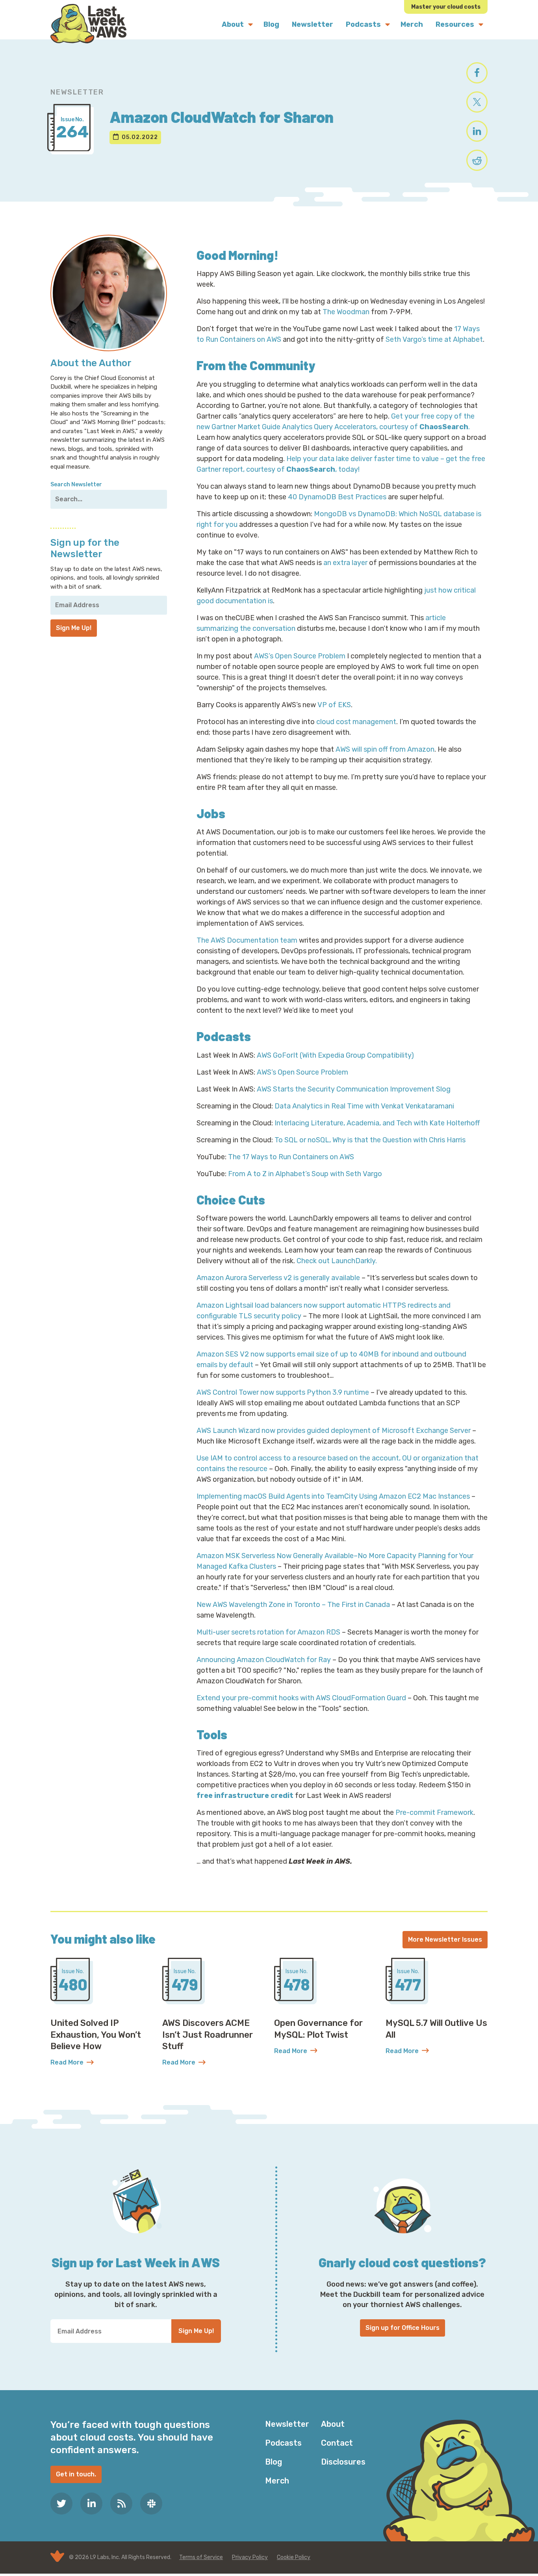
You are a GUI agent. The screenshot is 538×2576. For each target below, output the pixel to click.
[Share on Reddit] (477, 160)
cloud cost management (356, 722)
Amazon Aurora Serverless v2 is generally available (278, 1278)
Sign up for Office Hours (403, 2328)
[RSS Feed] (121, 2504)
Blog (274, 2462)
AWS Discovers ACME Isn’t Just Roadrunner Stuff (208, 2035)
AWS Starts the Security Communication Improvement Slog (354, 1089)
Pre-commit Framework (434, 1812)
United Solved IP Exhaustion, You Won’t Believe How (96, 2035)
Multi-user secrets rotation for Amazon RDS (268, 1632)
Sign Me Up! (74, 628)
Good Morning (235, 255)
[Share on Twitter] (477, 102)
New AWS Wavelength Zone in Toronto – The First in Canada (293, 1605)
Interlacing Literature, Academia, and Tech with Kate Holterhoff (377, 1123)
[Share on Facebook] (477, 73)
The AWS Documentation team (248, 940)
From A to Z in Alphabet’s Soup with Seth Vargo (305, 1174)
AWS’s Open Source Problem (300, 656)
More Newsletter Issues (445, 1939)
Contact (337, 2443)
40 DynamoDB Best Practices (337, 497)
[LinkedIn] (91, 2504)
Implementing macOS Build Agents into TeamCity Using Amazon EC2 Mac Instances (333, 1496)
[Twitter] (61, 2504)
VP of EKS (334, 705)
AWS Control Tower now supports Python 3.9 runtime (283, 1392)
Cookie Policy (294, 2557)
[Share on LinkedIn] (477, 131)
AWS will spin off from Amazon (385, 749)
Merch (277, 2481)
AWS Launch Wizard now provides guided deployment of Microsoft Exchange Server (334, 1431)
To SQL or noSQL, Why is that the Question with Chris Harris (370, 1140)
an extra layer (345, 563)
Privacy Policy (250, 2557)
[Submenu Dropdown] (250, 24)
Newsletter (287, 2424)
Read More (101, 2063)
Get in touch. (76, 2474)
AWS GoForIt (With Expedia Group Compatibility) (335, 1055)
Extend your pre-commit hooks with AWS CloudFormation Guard (301, 1698)
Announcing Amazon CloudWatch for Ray (264, 1660)
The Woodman (346, 312)
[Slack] (151, 2504)
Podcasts (283, 2443)
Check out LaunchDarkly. (337, 1261)
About (333, 2424)
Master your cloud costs (446, 7)
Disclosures (343, 2462)
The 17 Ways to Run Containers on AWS (291, 1157)
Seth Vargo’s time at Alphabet (434, 339)
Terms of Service (201, 2557)
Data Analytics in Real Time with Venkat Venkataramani (364, 1106)
